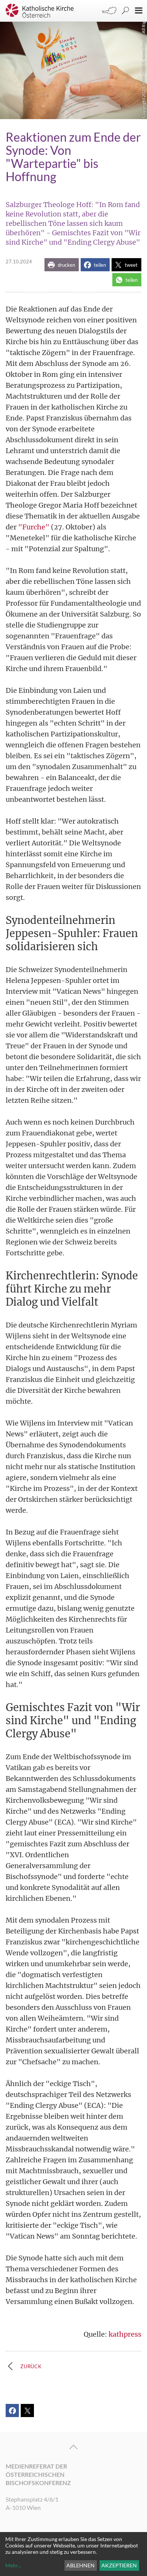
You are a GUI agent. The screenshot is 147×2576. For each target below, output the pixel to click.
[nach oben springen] (73, 2447)
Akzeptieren (119, 2565)
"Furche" (34, 527)
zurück (31, 2366)
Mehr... (13, 2565)
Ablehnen (80, 2565)
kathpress (125, 2334)
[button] (62, 265)
